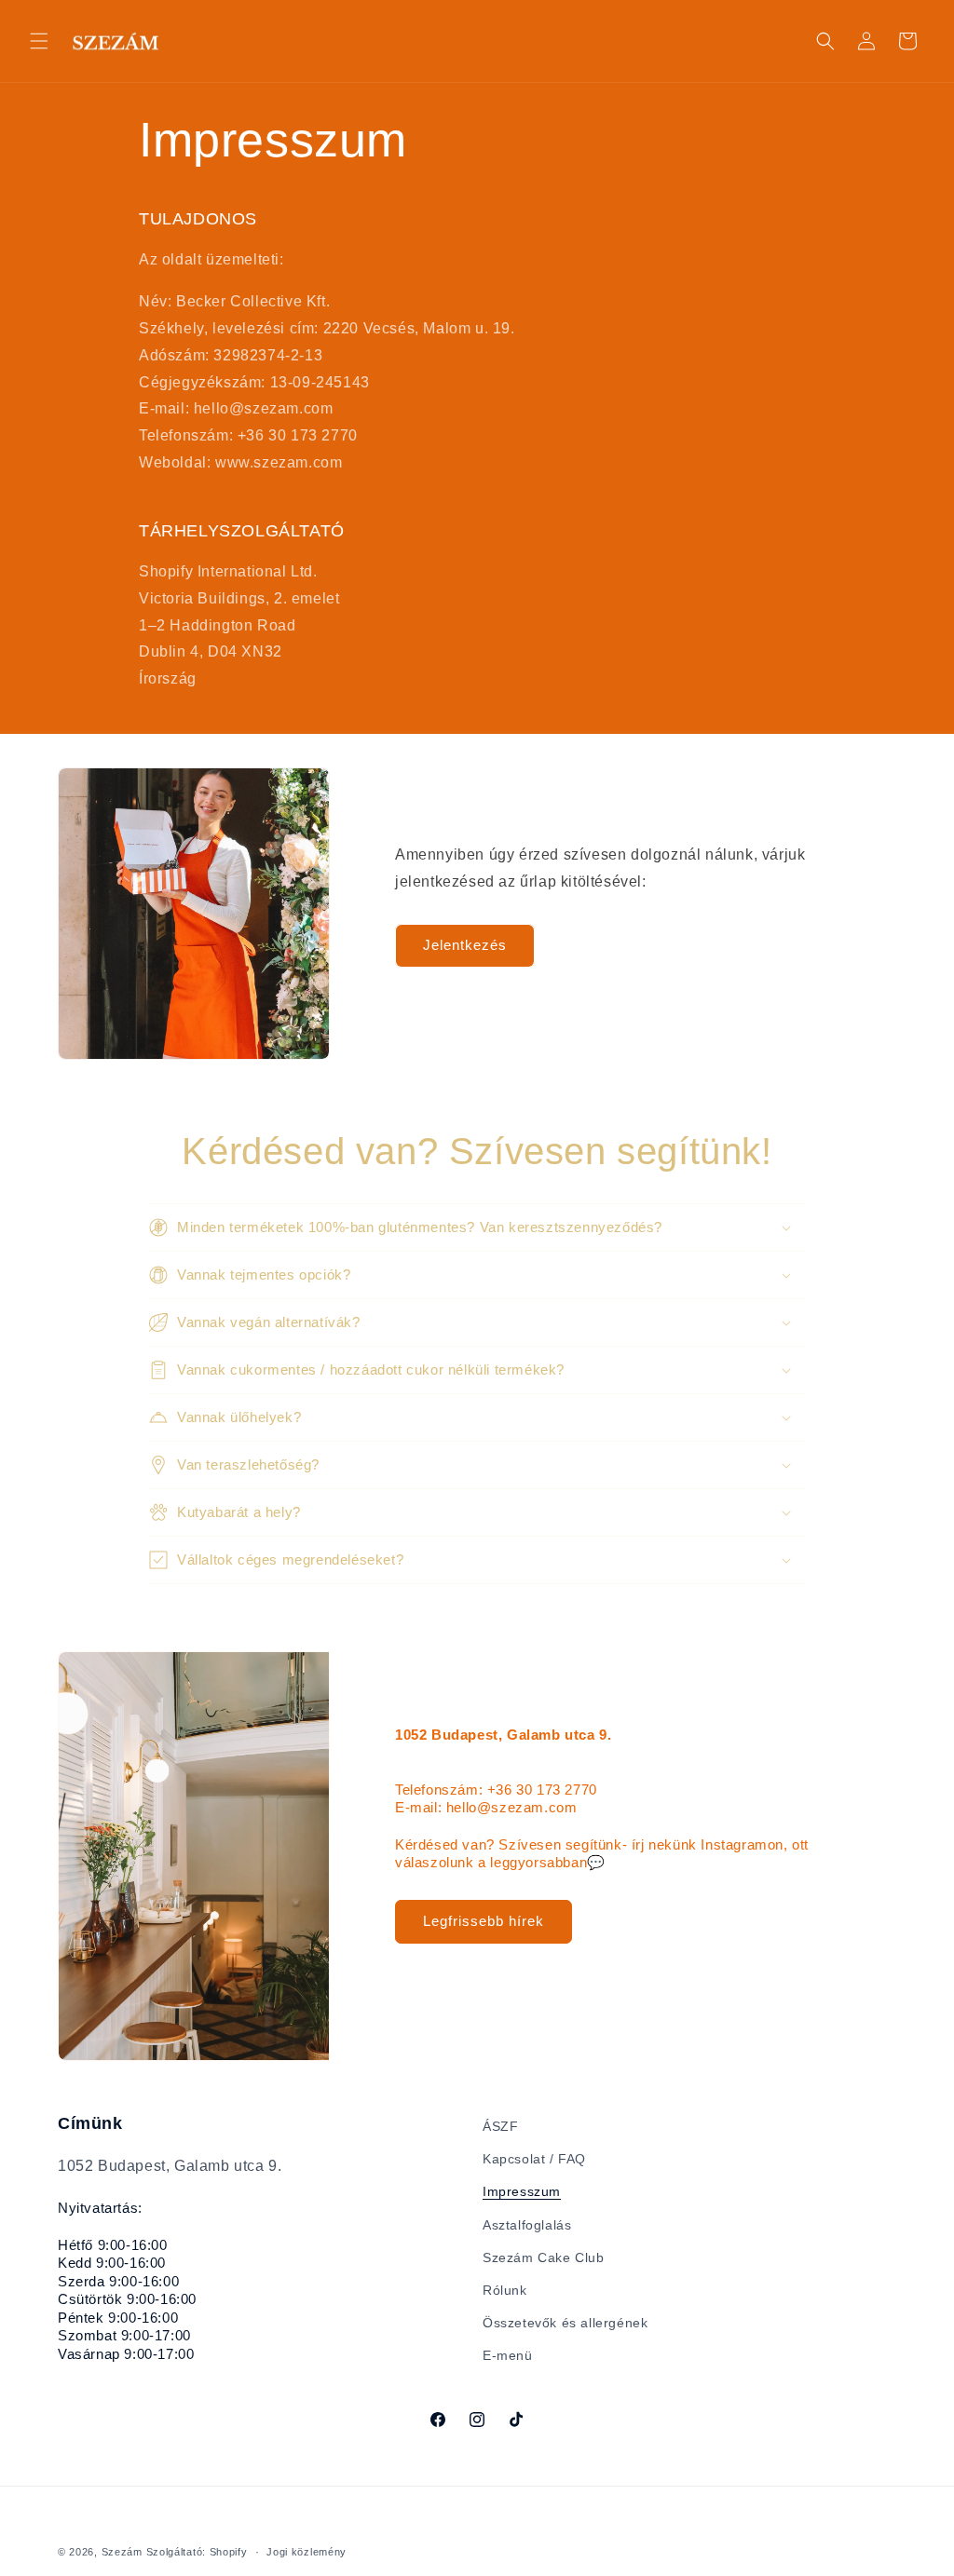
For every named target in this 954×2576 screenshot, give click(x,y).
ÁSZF (500, 2126)
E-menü (508, 2355)
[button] (39, 41)
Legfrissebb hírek (484, 1921)
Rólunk (505, 2290)
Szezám (122, 2552)
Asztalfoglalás (527, 2225)
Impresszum (522, 2191)
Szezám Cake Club (544, 2257)
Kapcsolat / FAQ (534, 2159)
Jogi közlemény (307, 2552)
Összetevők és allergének (565, 2323)
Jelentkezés (465, 945)
